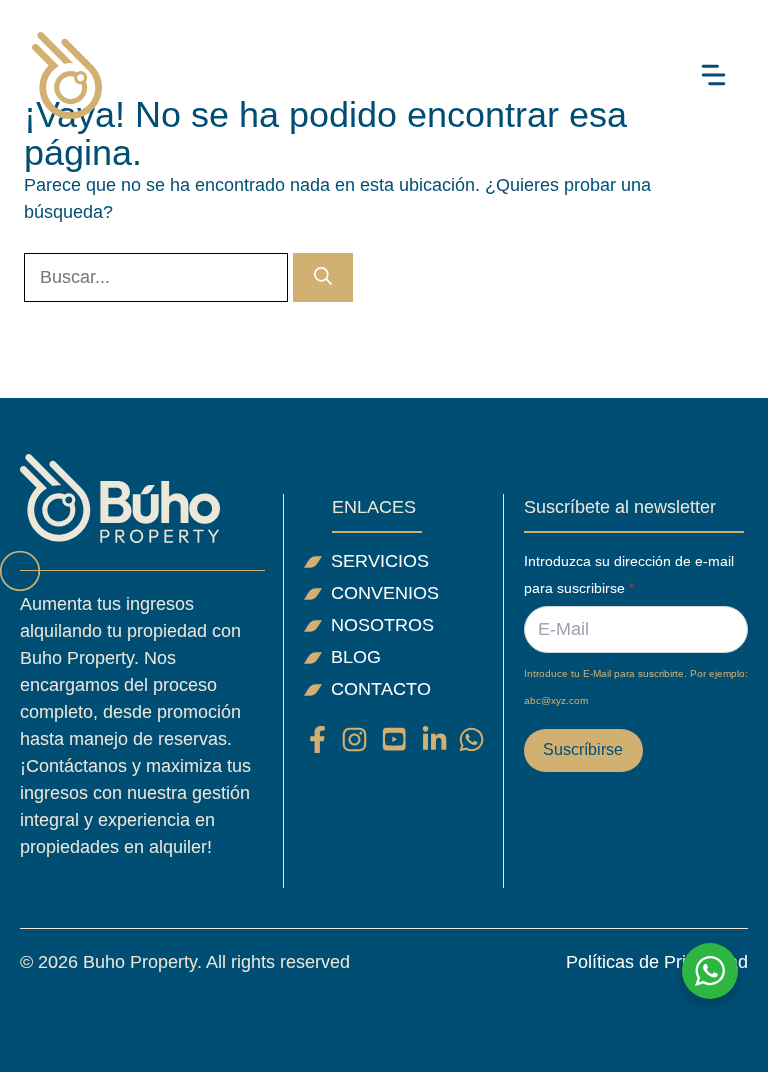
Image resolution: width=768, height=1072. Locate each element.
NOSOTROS (382, 625)
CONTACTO (381, 689)
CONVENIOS (385, 593)
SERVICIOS (380, 561)
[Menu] (713, 75)
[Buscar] (323, 277)
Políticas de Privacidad (657, 962)
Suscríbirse (583, 749)
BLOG (356, 657)
